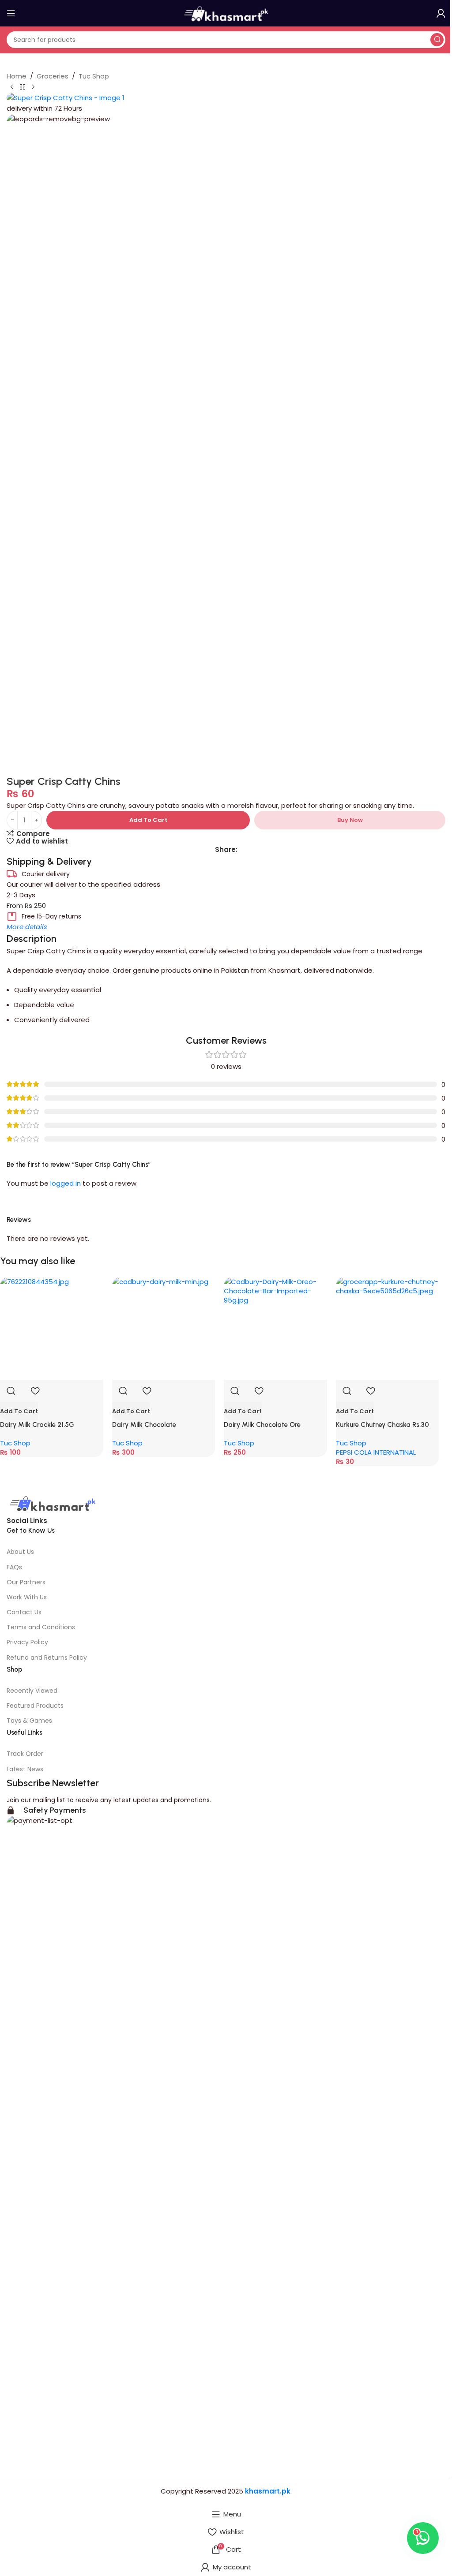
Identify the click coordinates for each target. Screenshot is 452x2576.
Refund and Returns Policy (47, 1658)
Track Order (25, 1754)
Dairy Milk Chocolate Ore (262, 1425)
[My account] (441, 13)
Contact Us (24, 1612)
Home (17, 76)
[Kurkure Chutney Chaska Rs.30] (388, 1329)
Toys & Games (29, 1721)
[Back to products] (23, 87)
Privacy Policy (27, 1642)
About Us (20, 1552)
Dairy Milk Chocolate (144, 1425)
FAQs (14, 1567)
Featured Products (35, 1706)
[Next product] (33, 87)
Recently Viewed (32, 1691)
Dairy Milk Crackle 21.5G (37, 1425)
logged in (66, 1183)
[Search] (437, 40)
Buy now (350, 820)
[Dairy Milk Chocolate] (164, 1329)
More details (27, 927)
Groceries (53, 76)
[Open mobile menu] (11, 13)
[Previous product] (12, 87)
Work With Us (27, 1597)
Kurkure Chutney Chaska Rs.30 (382, 1425)
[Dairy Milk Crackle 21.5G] (52, 1329)
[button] (19, 1411)
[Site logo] (226, 13)
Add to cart (148, 820)
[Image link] (52, 1504)
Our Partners (26, 1582)
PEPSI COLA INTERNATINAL (376, 1452)
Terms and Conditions (41, 1627)
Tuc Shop (94, 76)
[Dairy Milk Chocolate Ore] (275, 1329)
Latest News (25, 1769)
